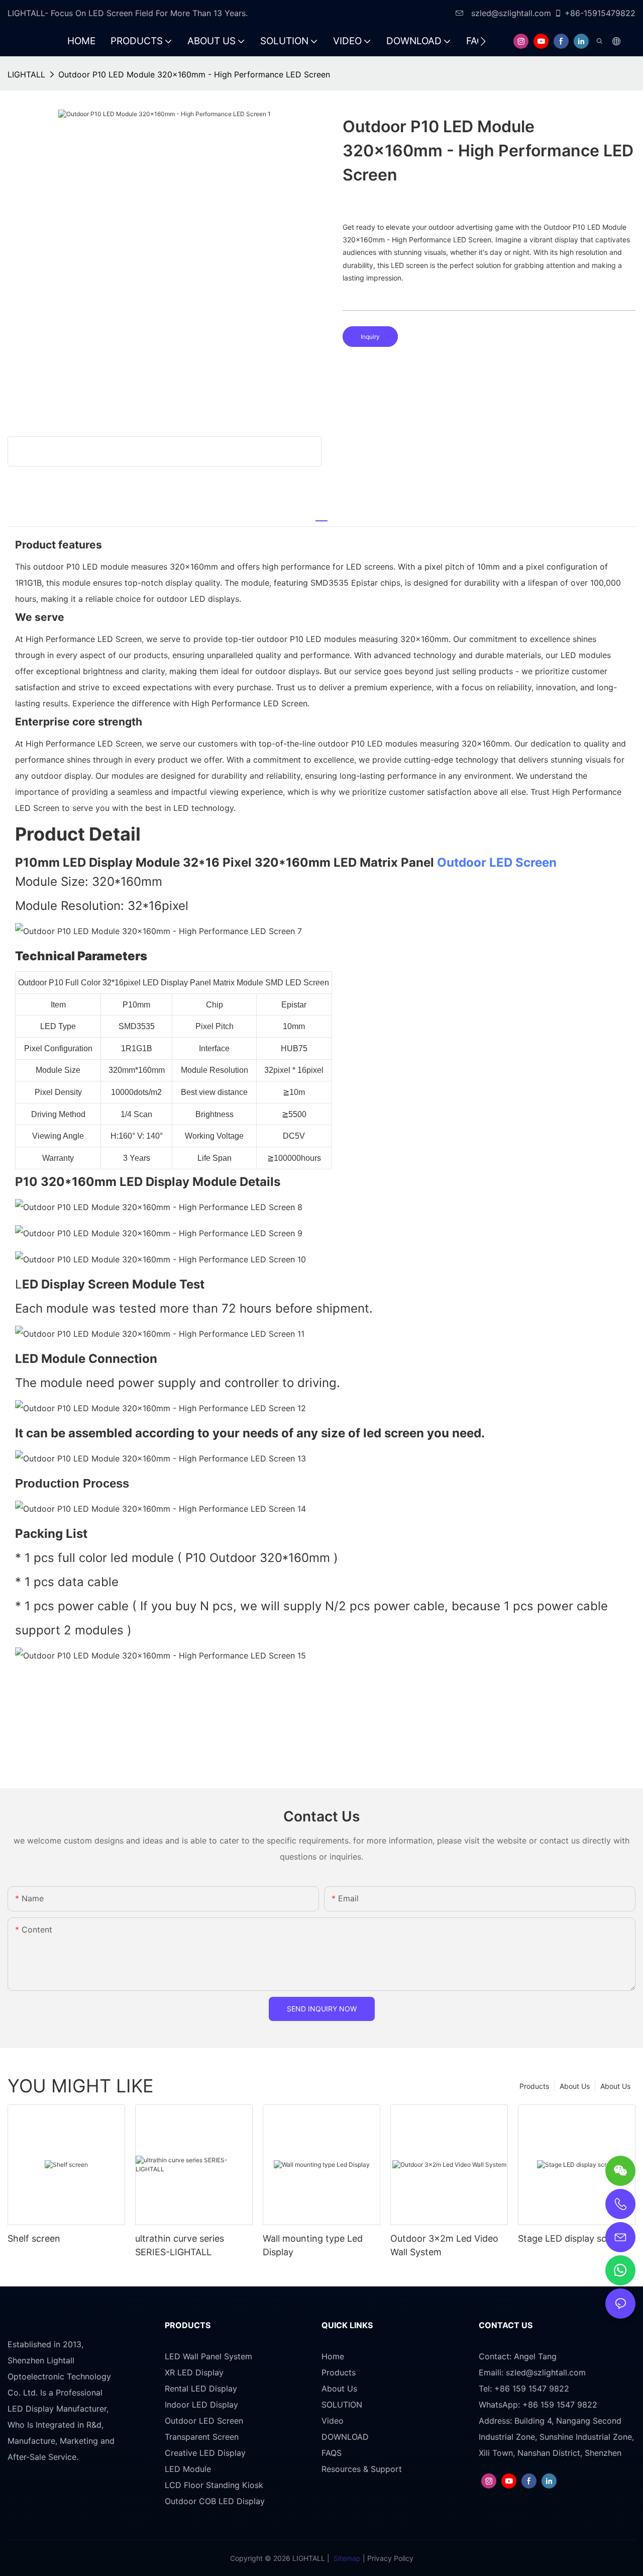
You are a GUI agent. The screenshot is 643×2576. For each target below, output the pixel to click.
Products (534, 2086)
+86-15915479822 (600, 13)
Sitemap (347, 2558)
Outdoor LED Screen (497, 862)
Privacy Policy (390, 2558)
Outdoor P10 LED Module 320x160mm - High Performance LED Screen (194, 74)
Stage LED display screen (572, 2238)
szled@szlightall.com (510, 13)
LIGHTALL (26, 74)
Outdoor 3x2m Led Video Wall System (444, 2245)
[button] (483, 41)
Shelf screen (34, 2238)
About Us (615, 2086)
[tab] (321, 516)
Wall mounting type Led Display (313, 2245)
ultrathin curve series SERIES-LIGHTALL (180, 2245)
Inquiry (370, 337)
